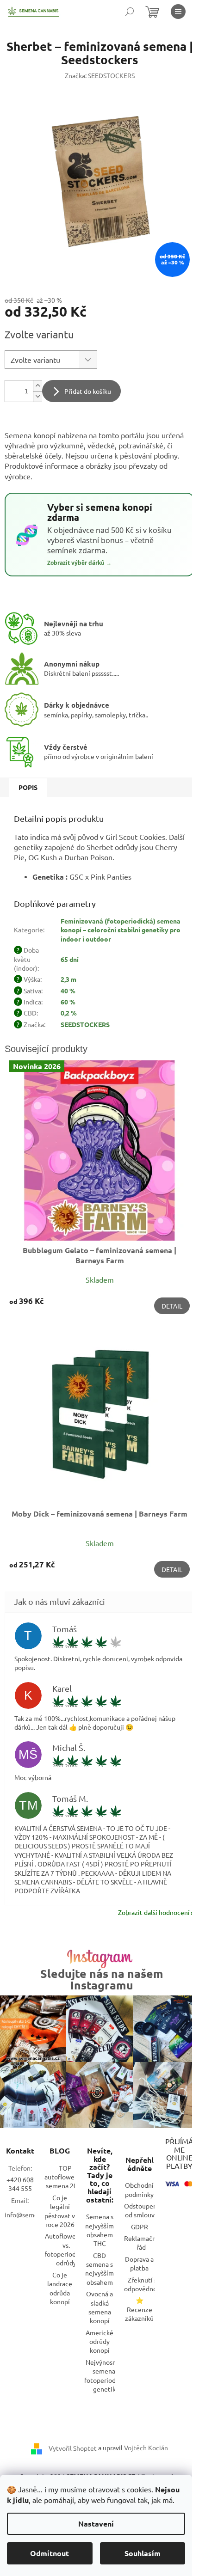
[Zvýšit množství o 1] (37, 386)
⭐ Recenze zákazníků (139, 2309)
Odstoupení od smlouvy (141, 2210)
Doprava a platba (139, 2263)
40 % (68, 991)
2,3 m (68, 979)
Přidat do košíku (88, 391)
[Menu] (178, 12)
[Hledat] (130, 12)
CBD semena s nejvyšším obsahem (99, 2269)
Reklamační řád (141, 2243)
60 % (68, 1002)
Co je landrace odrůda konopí (60, 2288)
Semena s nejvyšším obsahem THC (99, 2230)
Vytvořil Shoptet (73, 2448)
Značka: (100, 75)
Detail (172, 1306)
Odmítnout (50, 2553)
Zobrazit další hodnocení (154, 1912)
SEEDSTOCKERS (85, 1024)
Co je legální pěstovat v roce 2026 (60, 2211)
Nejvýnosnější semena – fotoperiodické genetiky (106, 2375)
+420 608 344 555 (20, 2184)
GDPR (140, 2227)
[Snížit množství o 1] (37, 396)
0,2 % (69, 1013)
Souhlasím (143, 2553)
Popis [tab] (28, 787)
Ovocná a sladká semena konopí (99, 2307)
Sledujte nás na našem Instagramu (102, 1979)
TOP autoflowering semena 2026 (65, 2177)
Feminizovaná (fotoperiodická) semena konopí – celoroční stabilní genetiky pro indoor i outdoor (121, 930)
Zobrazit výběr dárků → (79, 563)
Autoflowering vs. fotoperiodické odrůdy (66, 2249)
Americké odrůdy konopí (99, 2341)
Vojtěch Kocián (146, 2448)
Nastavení (96, 2524)
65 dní (70, 959)
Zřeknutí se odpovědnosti (144, 2284)
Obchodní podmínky (139, 2189)
